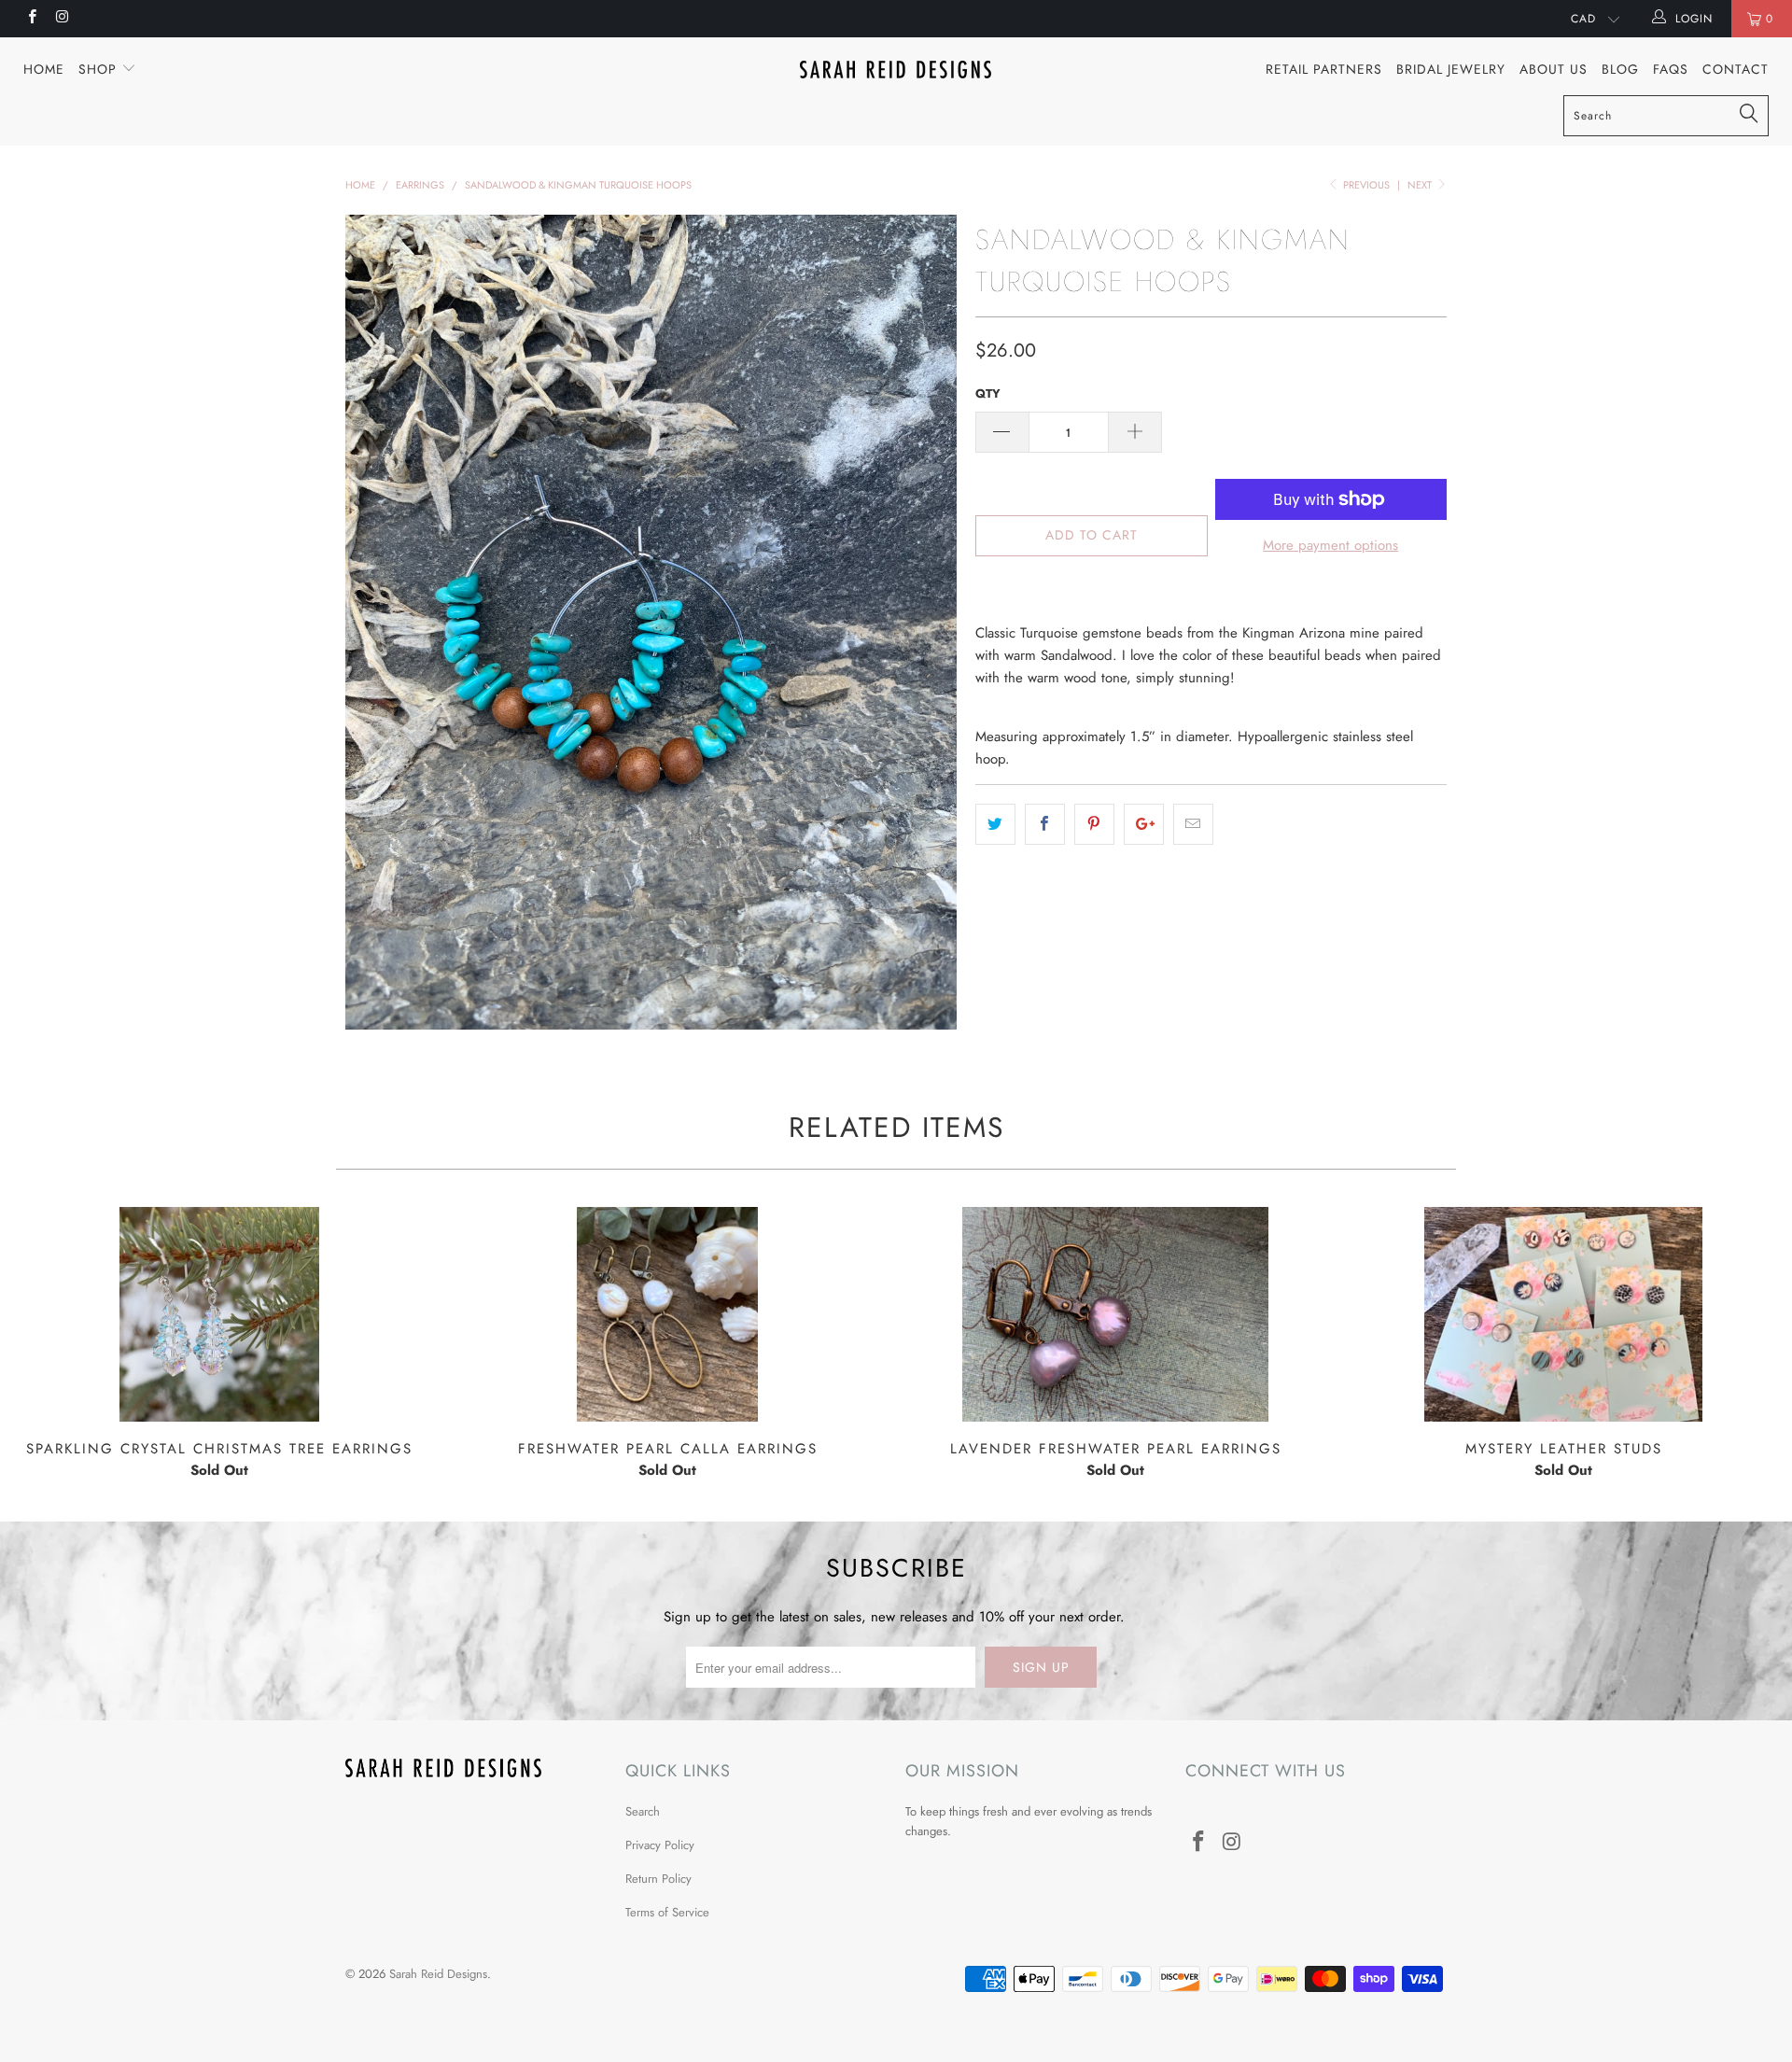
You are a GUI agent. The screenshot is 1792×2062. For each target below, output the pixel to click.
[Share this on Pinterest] (1094, 824)
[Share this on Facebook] (1045, 824)
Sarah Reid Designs (438, 1974)
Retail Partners (1324, 69)
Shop (100, 69)
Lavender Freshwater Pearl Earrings (1115, 1314)
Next (1421, 185)
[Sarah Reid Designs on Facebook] (31, 19)
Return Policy (658, 1879)
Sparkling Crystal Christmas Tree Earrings (219, 1314)
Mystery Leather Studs (1563, 1314)
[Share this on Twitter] (995, 824)
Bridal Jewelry (1451, 69)
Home (44, 69)
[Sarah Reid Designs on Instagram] (61, 19)
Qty (988, 393)
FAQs (1671, 69)
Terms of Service (667, 1912)
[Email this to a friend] (1193, 824)
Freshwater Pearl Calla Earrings (667, 1314)
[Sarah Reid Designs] (896, 70)
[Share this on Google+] (1144, 824)
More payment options (1330, 545)
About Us (1554, 69)
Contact (1736, 69)
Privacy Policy (660, 1845)
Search (643, 1811)
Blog (1620, 69)
